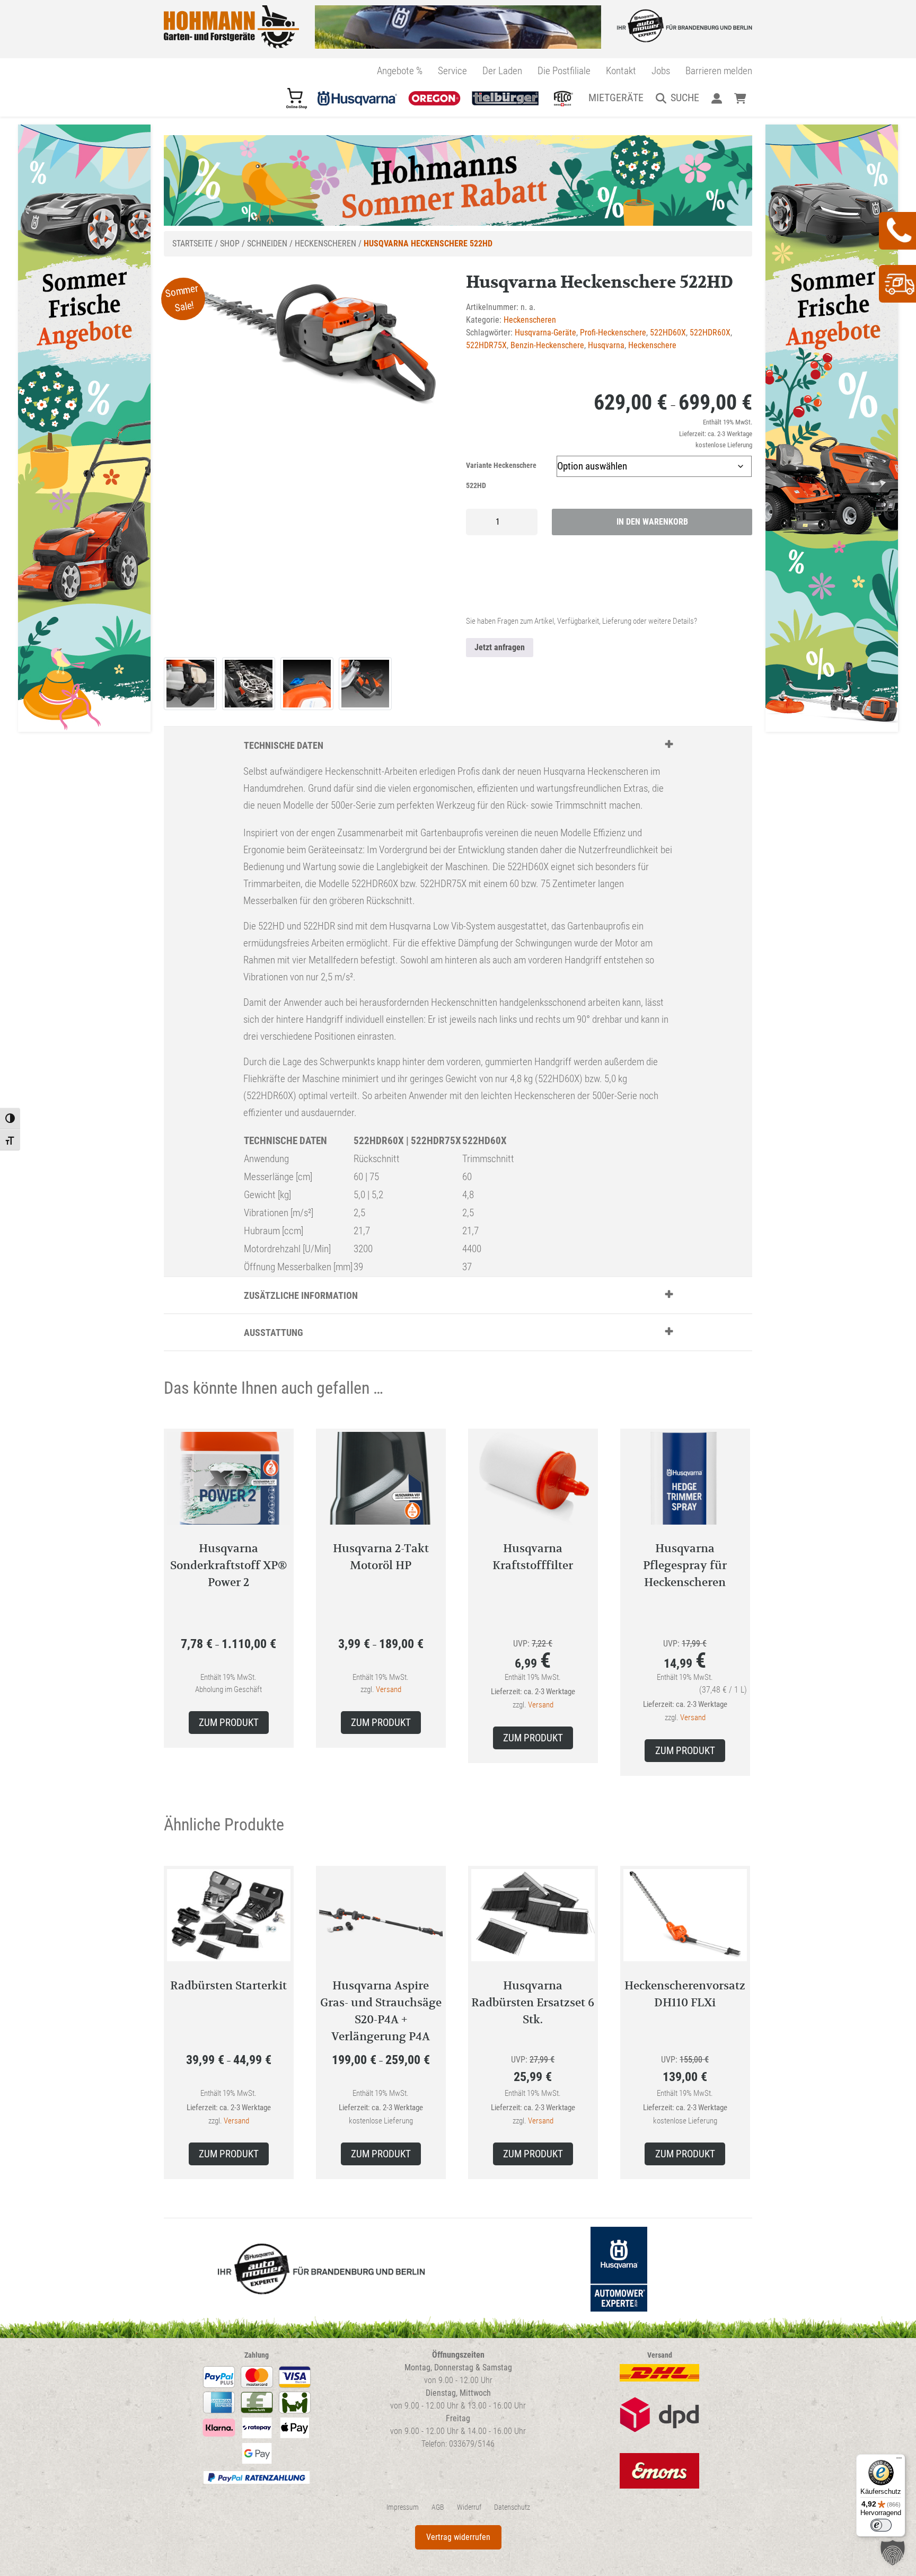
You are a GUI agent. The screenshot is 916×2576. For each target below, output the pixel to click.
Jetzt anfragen (500, 647)
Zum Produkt (229, 1723)
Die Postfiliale (564, 71)
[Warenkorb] (740, 98)
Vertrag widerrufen (458, 2537)
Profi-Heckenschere (613, 333)
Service (452, 71)
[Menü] (899, 2460)
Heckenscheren (325, 244)
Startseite (192, 244)
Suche (685, 98)
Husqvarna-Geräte (545, 333)
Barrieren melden (719, 71)
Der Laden (502, 71)
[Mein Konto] (716, 98)
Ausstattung (274, 1333)
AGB (438, 2507)
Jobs (661, 71)
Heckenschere (652, 345)
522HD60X (668, 333)
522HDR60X (710, 333)
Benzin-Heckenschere (547, 345)
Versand (389, 1689)
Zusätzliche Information (301, 1295)
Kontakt (621, 71)
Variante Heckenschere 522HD (501, 476)
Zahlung (257, 2355)
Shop (230, 244)
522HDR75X (486, 345)
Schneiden (267, 244)
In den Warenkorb (652, 522)
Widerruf (469, 2507)
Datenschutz (512, 2507)
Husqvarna (606, 345)
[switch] (881, 2525)
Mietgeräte (616, 98)
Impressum (403, 2507)
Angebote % (400, 71)
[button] (893, 2553)
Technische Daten (284, 745)
